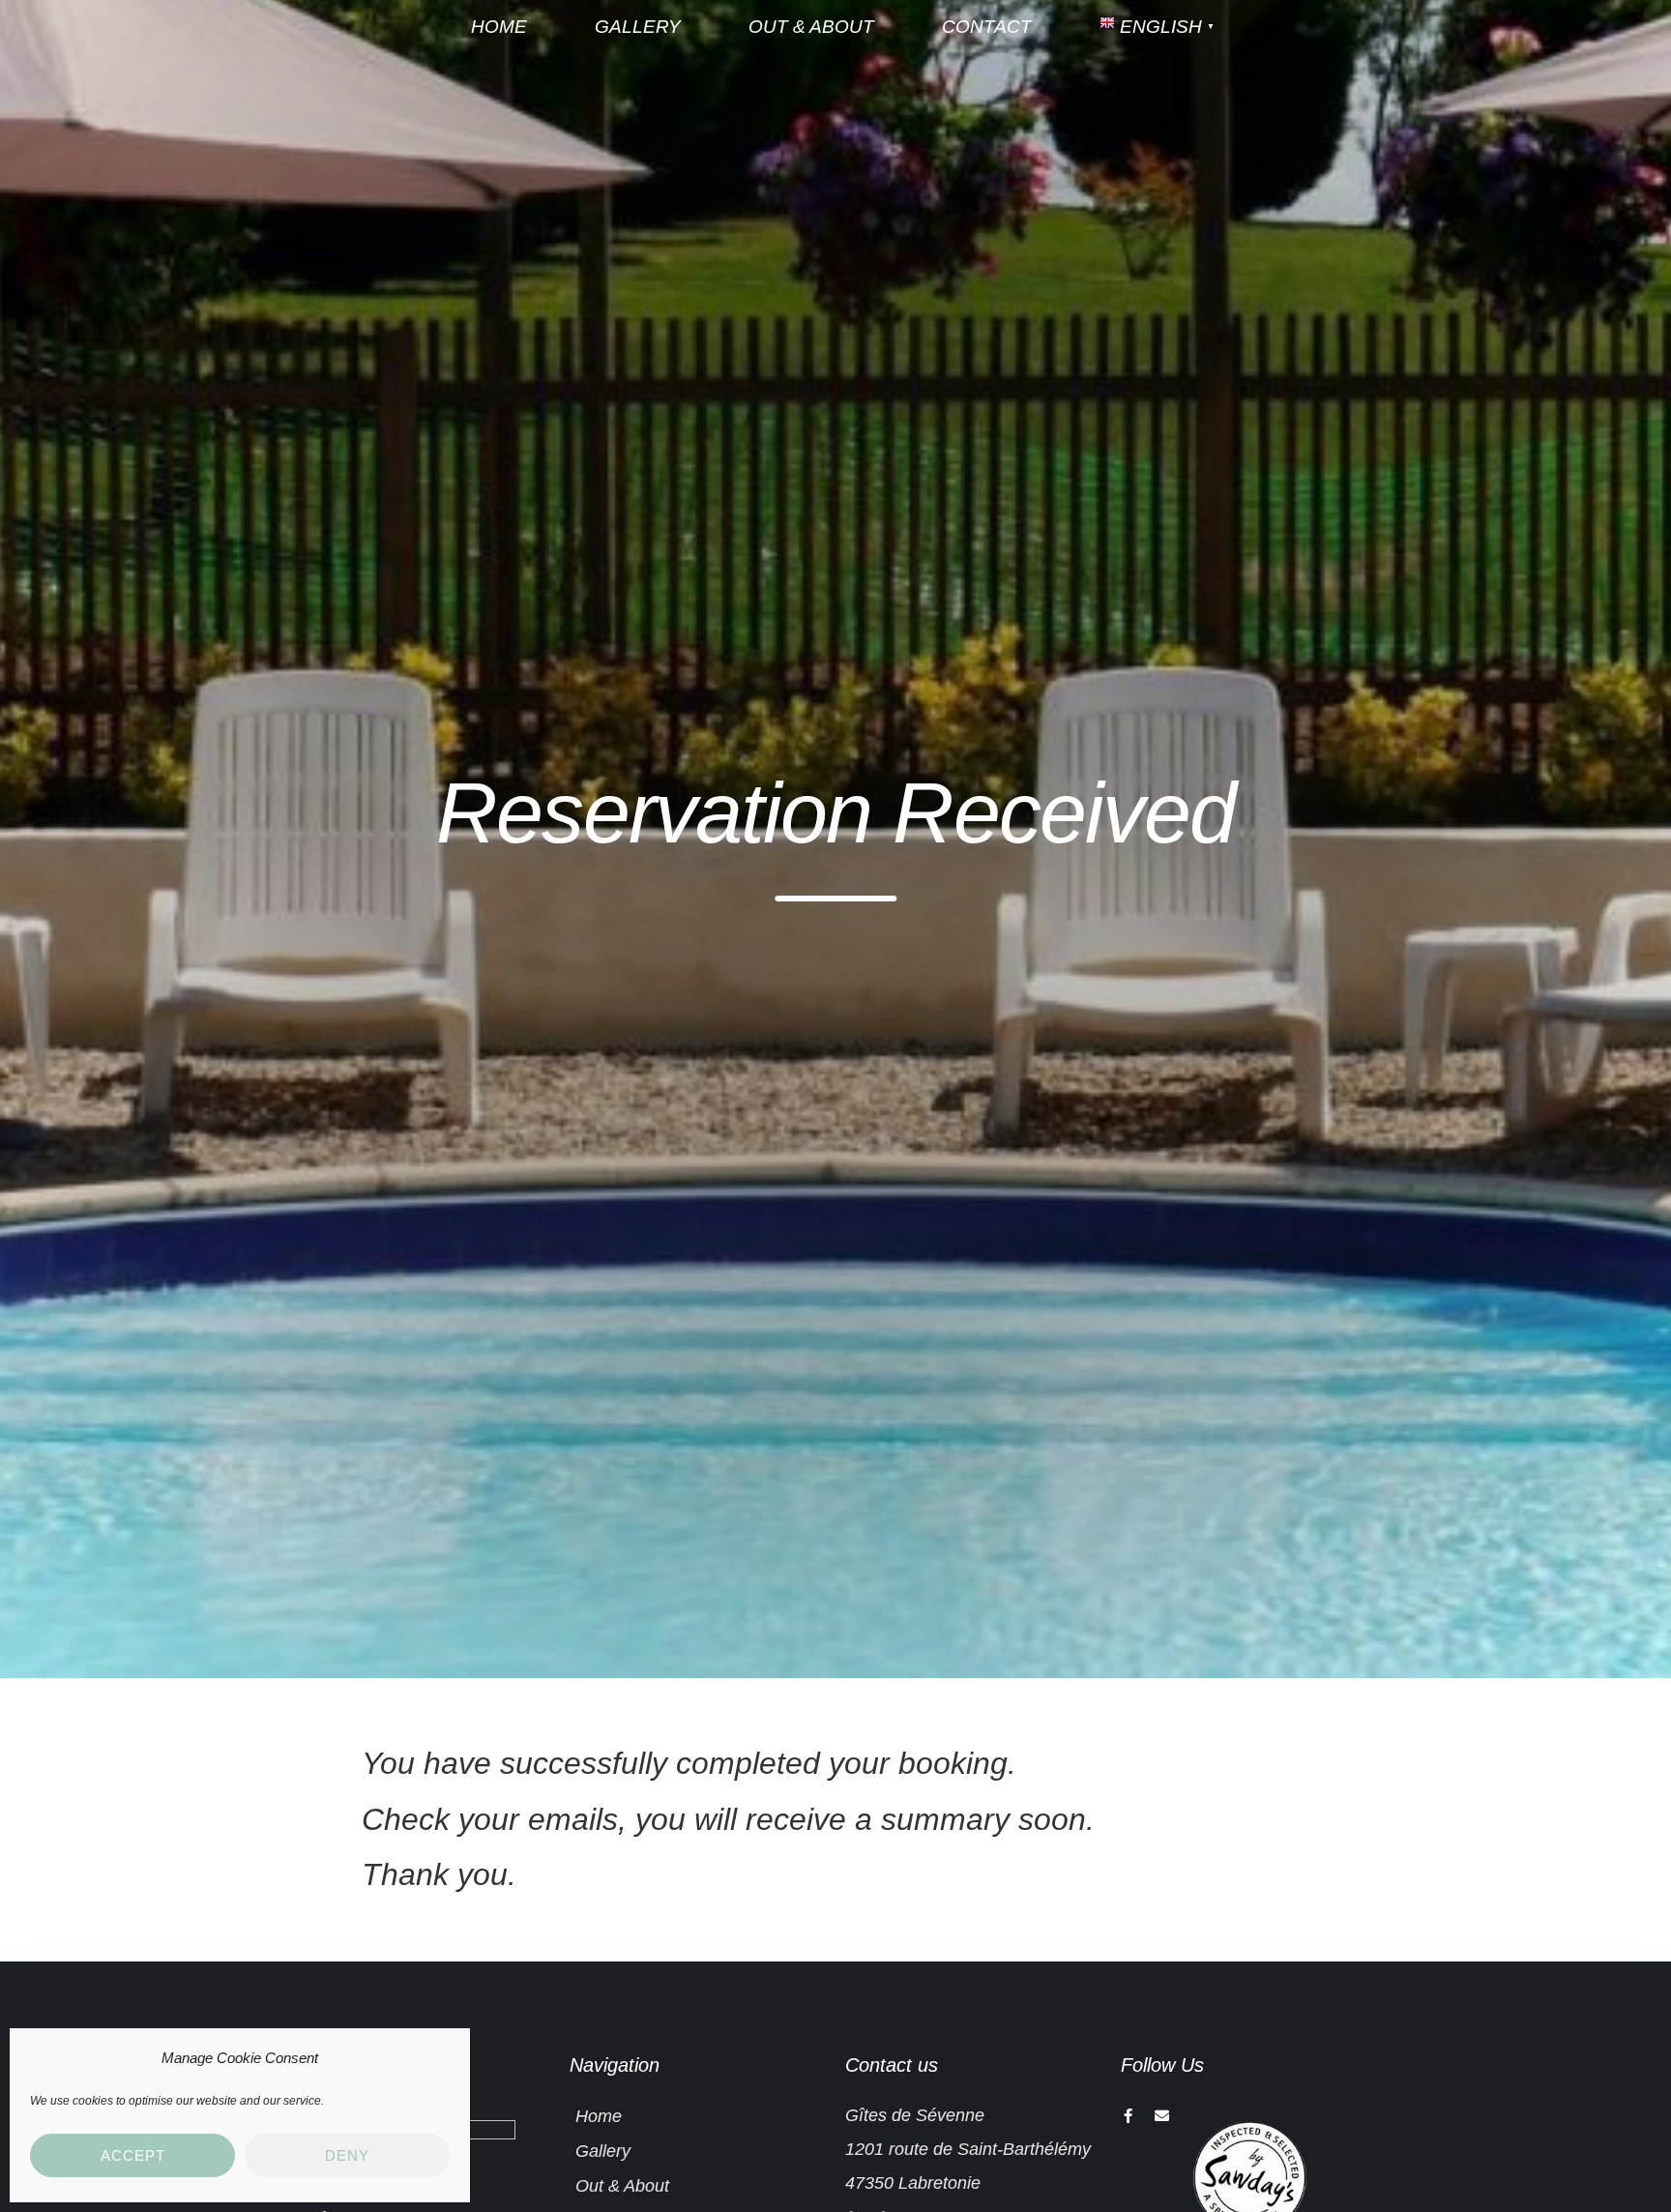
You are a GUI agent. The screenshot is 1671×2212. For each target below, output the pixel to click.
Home (499, 27)
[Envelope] (1162, 2116)
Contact (987, 27)
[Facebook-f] (1128, 2116)
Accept (133, 2155)
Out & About (811, 27)
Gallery (638, 27)
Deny (347, 2155)
